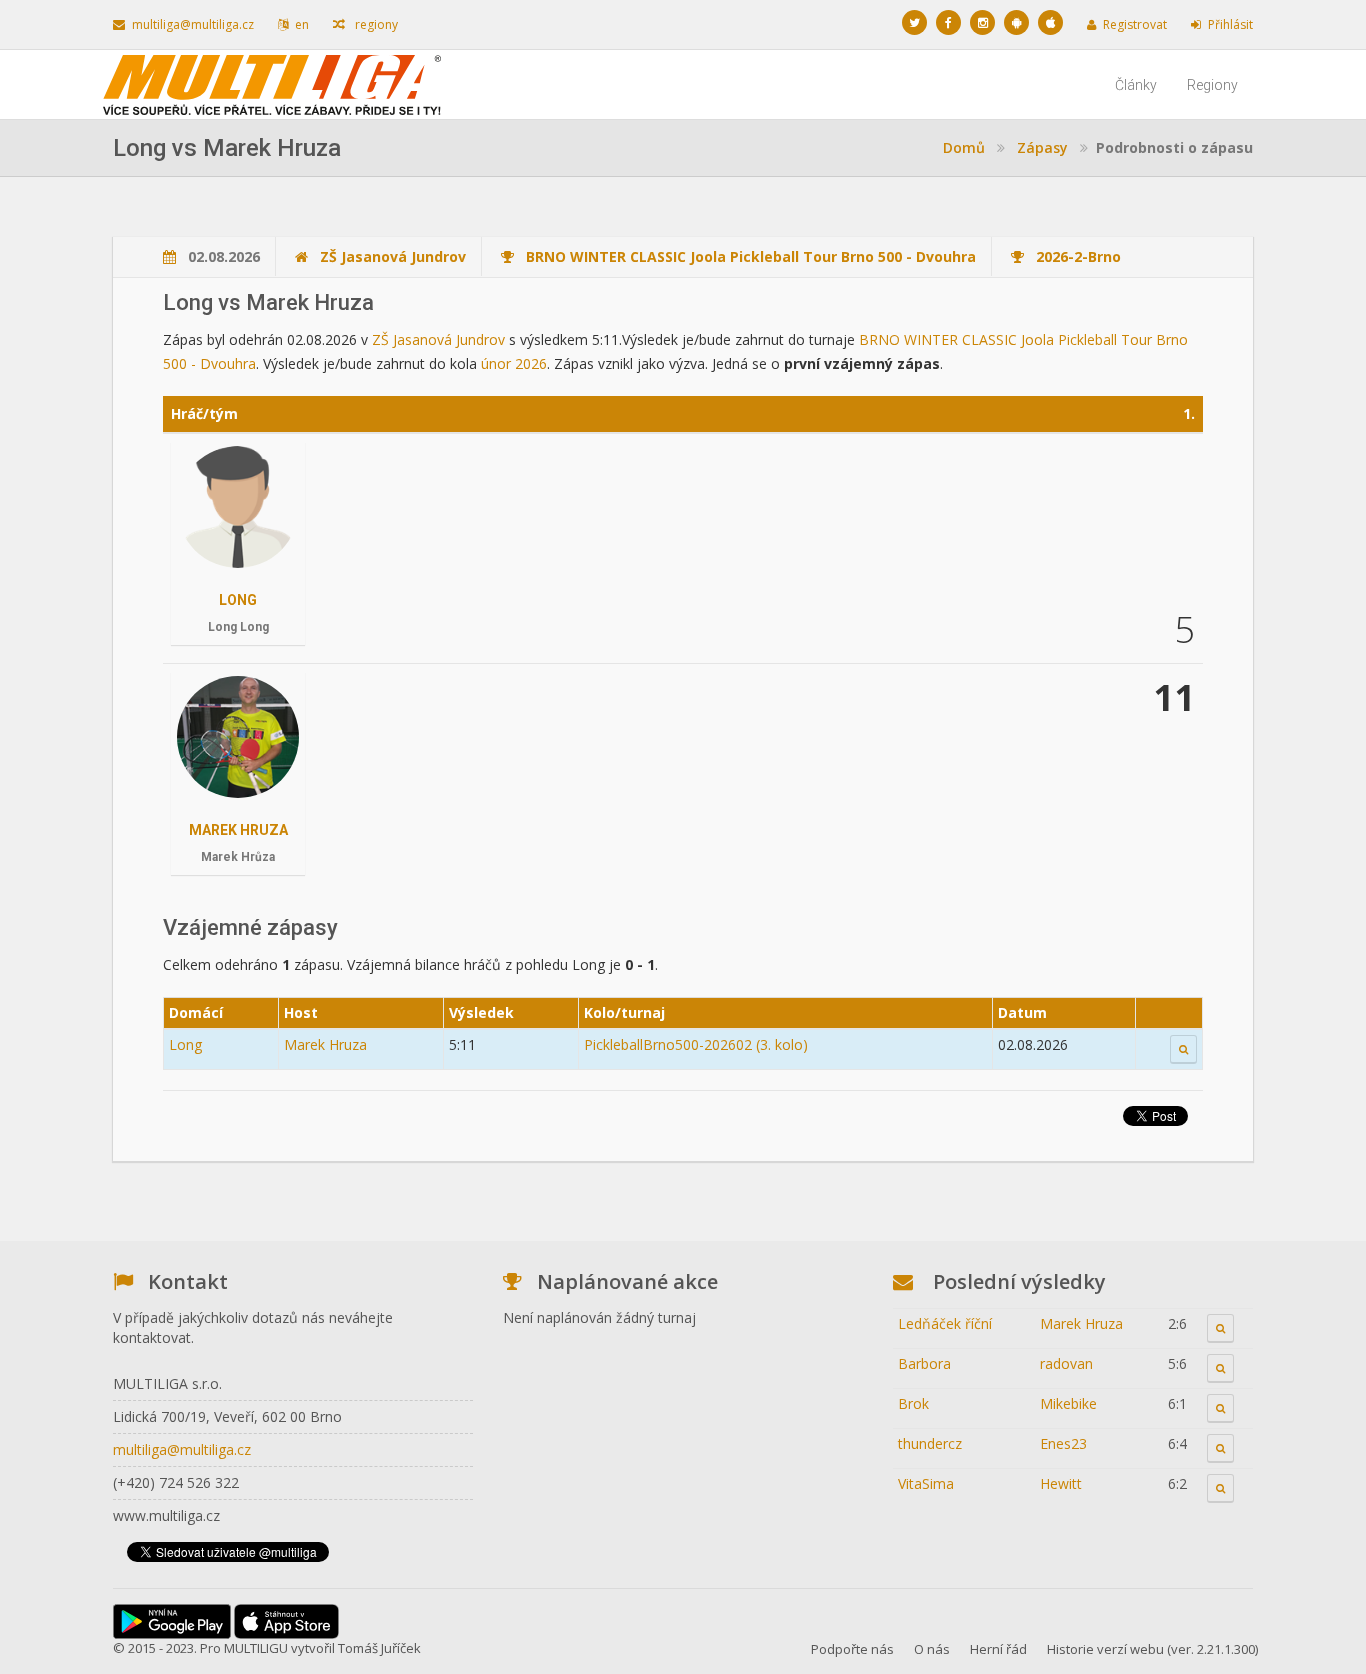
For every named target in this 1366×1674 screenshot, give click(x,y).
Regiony (1212, 85)
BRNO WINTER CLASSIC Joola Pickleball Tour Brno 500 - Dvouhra (751, 256)
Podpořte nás (852, 1649)
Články (1136, 85)
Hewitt (1061, 1483)
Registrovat (1135, 24)
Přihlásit (1230, 24)
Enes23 (1063, 1443)
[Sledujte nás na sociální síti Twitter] (914, 22)
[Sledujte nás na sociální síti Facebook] (948, 22)
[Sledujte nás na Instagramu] (982, 22)
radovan (1066, 1363)
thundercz (930, 1443)
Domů (964, 147)
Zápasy (1042, 147)
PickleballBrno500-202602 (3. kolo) (696, 1044)
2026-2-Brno (1078, 256)
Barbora (924, 1363)
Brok (913, 1403)
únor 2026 (514, 363)
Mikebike (1068, 1403)
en (302, 24)
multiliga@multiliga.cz (193, 24)
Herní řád (998, 1649)
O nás (932, 1649)
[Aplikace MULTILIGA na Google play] (1016, 22)
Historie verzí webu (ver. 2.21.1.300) (1152, 1649)
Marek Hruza (238, 830)
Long (238, 600)
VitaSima (926, 1483)
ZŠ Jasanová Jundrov (393, 256)
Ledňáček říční (945, 1323)
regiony (375, 24)
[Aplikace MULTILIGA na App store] (1050, 22)
